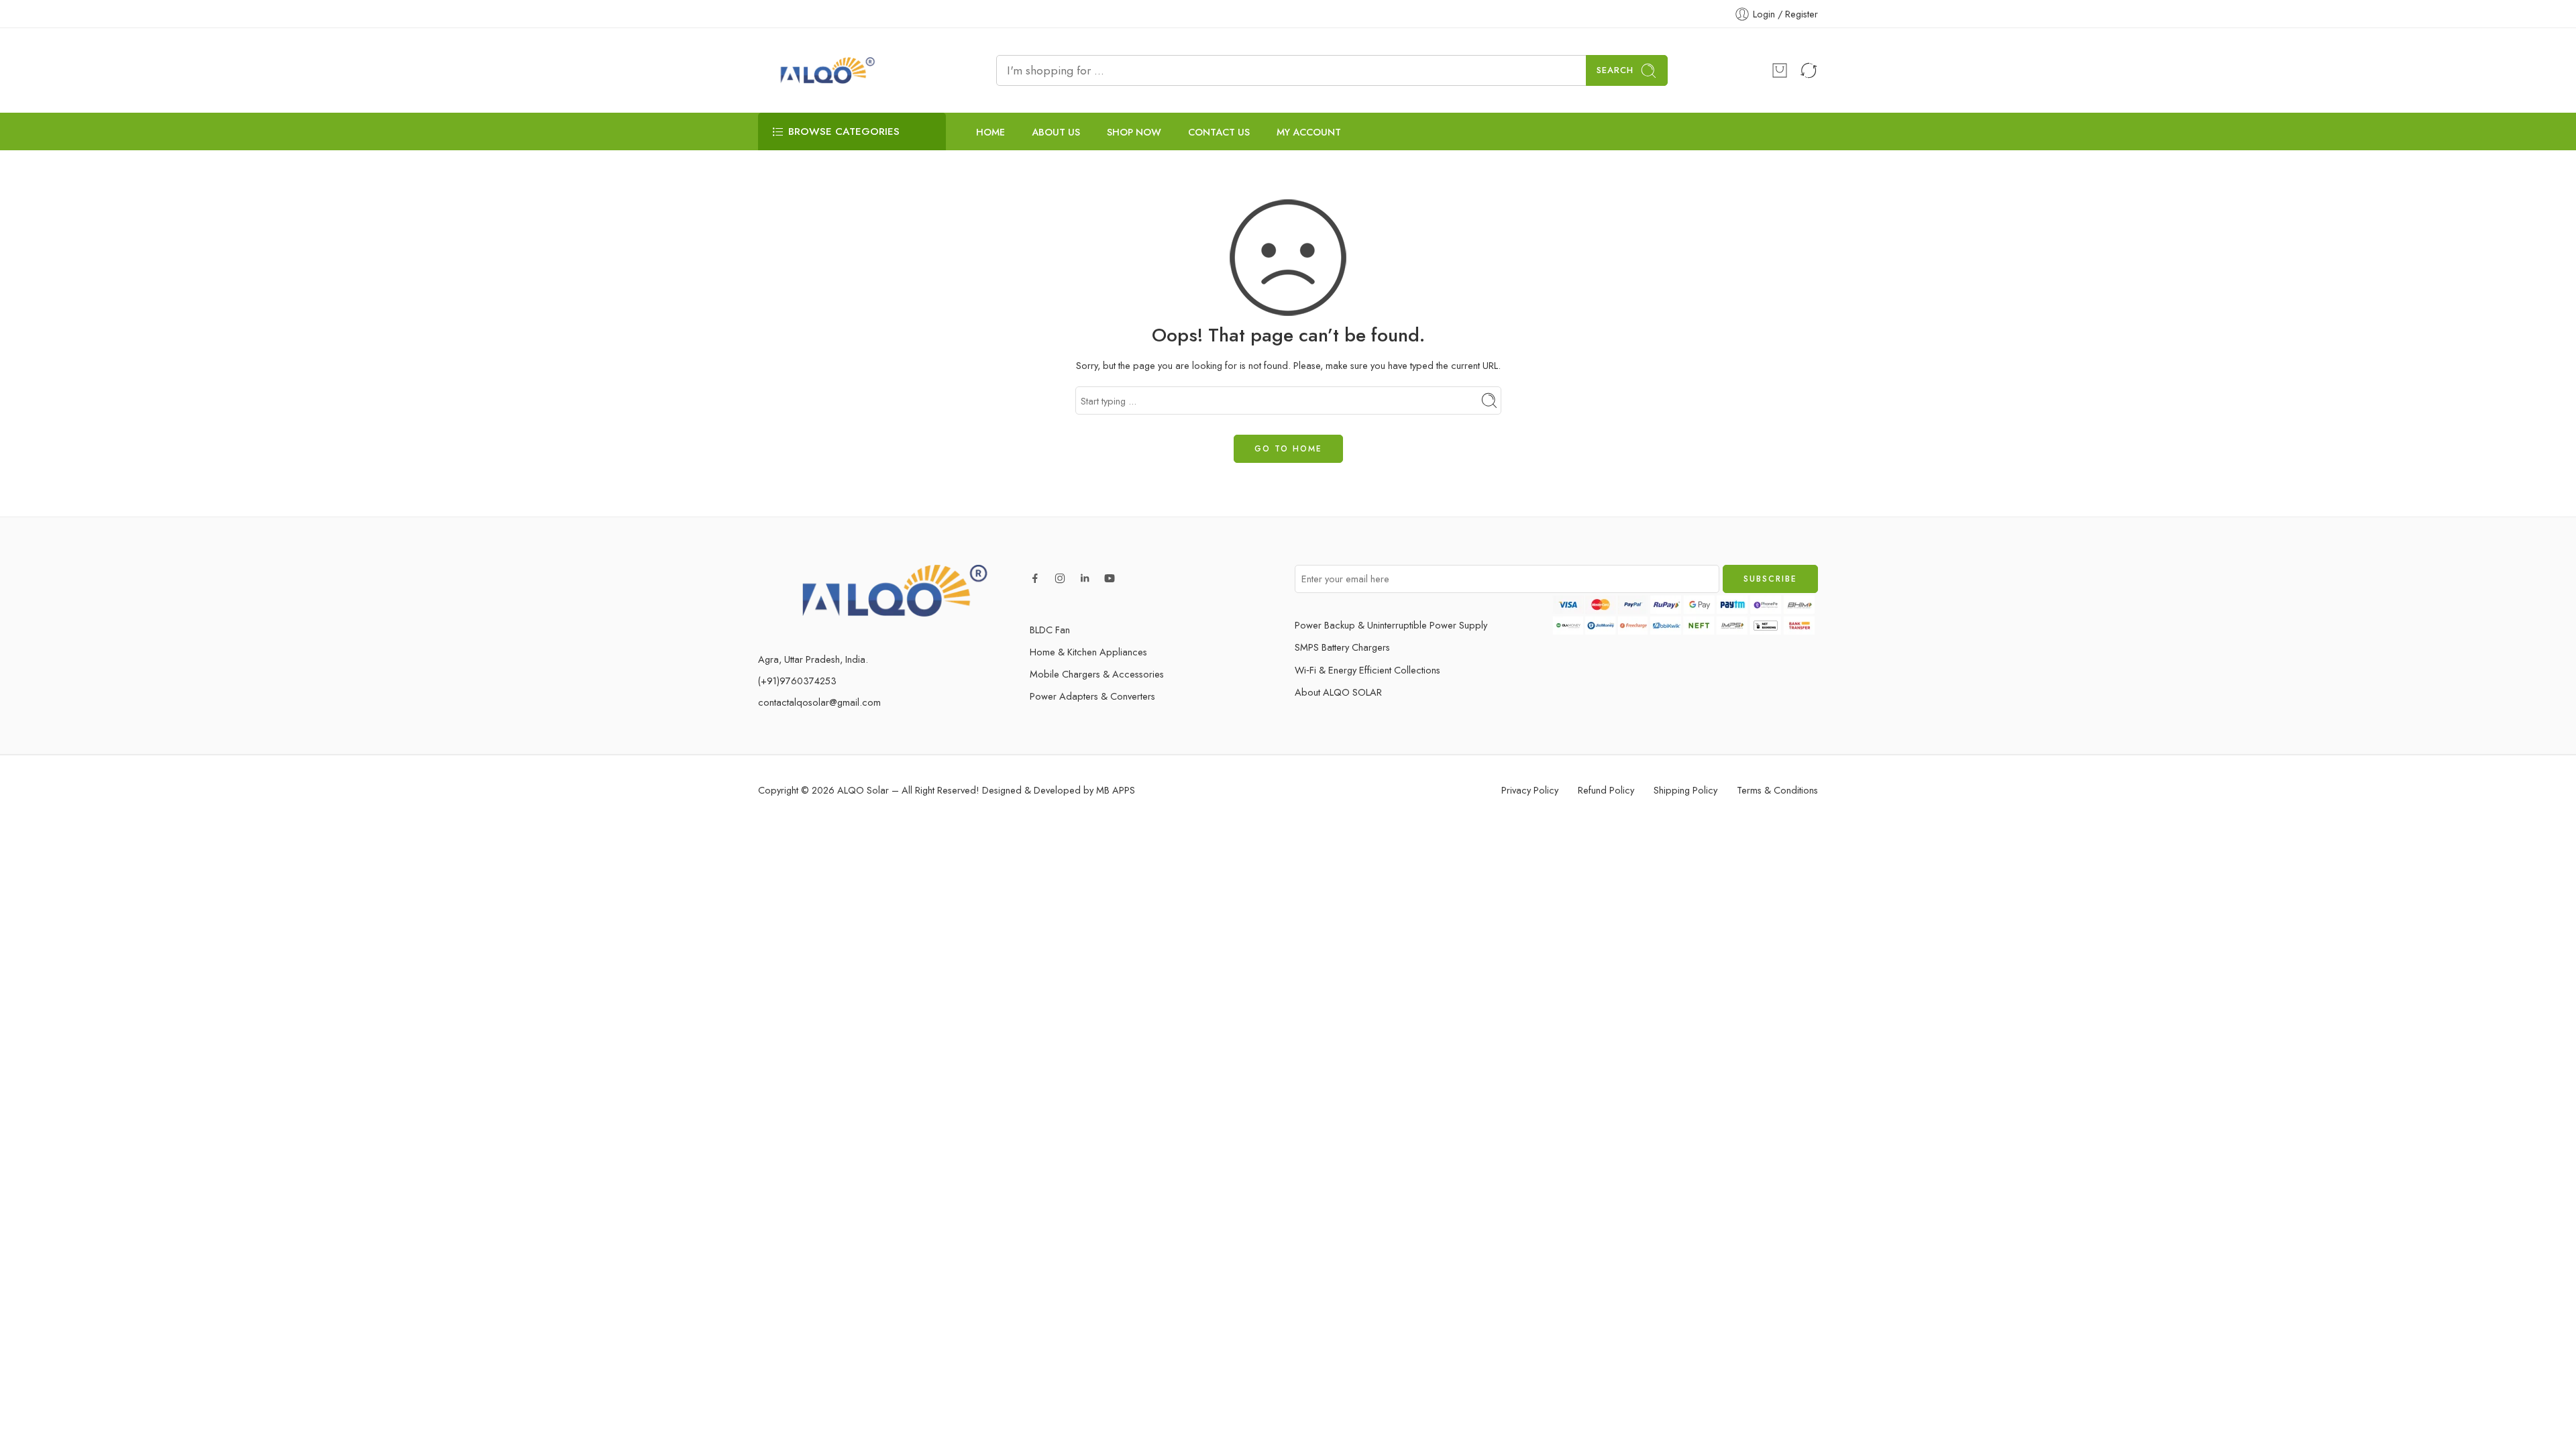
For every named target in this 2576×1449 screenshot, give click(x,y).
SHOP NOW (1134, 132)
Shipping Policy (1685, 790)
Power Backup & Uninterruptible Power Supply (1391, 625)
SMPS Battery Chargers (1342, 647)
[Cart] (1780, 70)
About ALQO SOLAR (1338, 692)
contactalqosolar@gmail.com (819, 702)
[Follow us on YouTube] (1110, 578)
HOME (990, 132)
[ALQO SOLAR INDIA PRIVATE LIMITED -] (825, 70)
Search (1615, 70)
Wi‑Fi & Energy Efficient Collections (1367, 670)
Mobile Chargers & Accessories (1097, 674)
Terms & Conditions (1777, 790)
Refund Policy (1606, 790)
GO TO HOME (1288, 449)
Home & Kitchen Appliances (1088, 652)
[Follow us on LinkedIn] (1085, 578)
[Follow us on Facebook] (1035, 578)
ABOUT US (1056, 132)
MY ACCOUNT (1309, 132)
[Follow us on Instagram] (1060, 578)
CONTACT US (1219, 132)
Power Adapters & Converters (1092, 696)
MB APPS (1116, 790)
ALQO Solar (863, 790)
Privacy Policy (1530, 790)
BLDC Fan (1050, 630)
